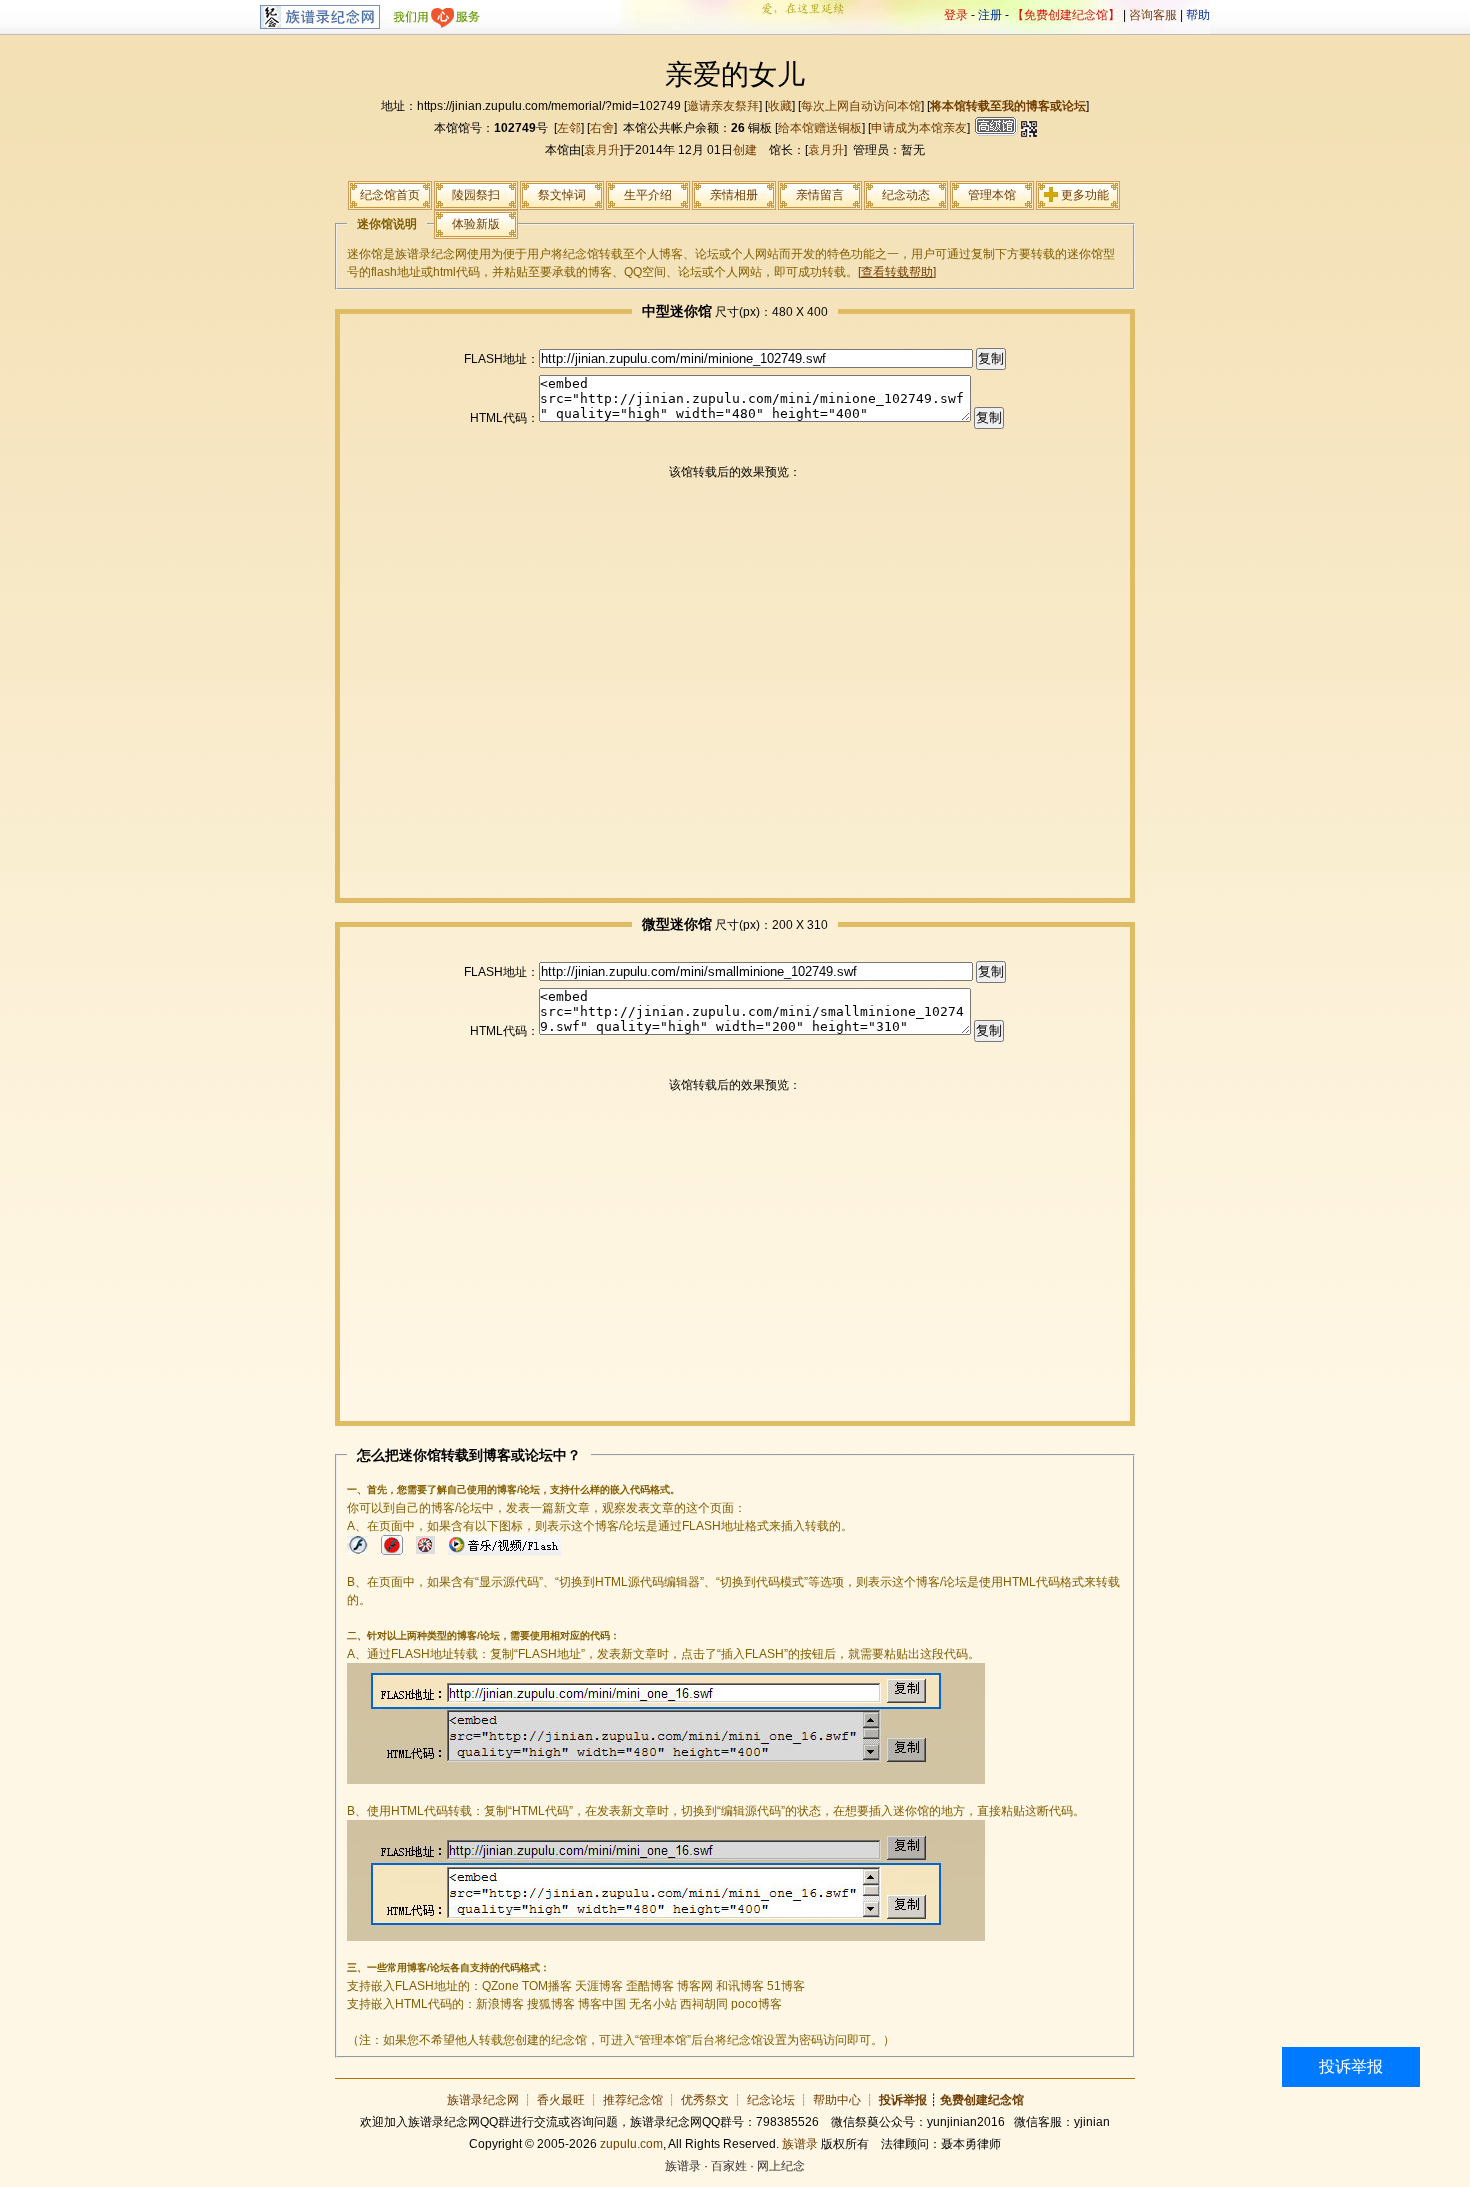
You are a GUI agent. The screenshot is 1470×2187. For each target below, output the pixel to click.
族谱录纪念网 (483, 2100)
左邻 (569, 128)
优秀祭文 (705, 2100)
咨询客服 (1153, 15)
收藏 (780, 106)
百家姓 (729, 2166)
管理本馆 (992, 195)
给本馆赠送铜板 (820, 128)
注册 (990, 15)
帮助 (1198, 15)
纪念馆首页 (390, 195)
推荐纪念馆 (633, 2100)
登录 (956, 15)
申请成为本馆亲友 (919, 128)
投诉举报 (1351, 2066)
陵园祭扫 (476, 195)
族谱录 (800, 2144)
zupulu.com (631, 2144)
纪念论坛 (771, 2100)
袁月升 (602, 150)
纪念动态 (906, 195)
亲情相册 (734, 195)
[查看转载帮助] (897, 272)
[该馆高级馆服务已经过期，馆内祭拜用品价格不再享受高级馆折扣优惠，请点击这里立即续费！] (994, 128)
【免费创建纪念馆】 (1066, 15)
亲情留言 (820, 195)
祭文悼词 (562, 195)
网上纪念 (781, 2166)
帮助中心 (837, 2100)
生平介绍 (648, 195)
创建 (745, 150)
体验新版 (476, 224)
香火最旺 (561, 2100)
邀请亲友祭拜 (723, 106)
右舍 (602, 128)
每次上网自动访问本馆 (861, 106)
